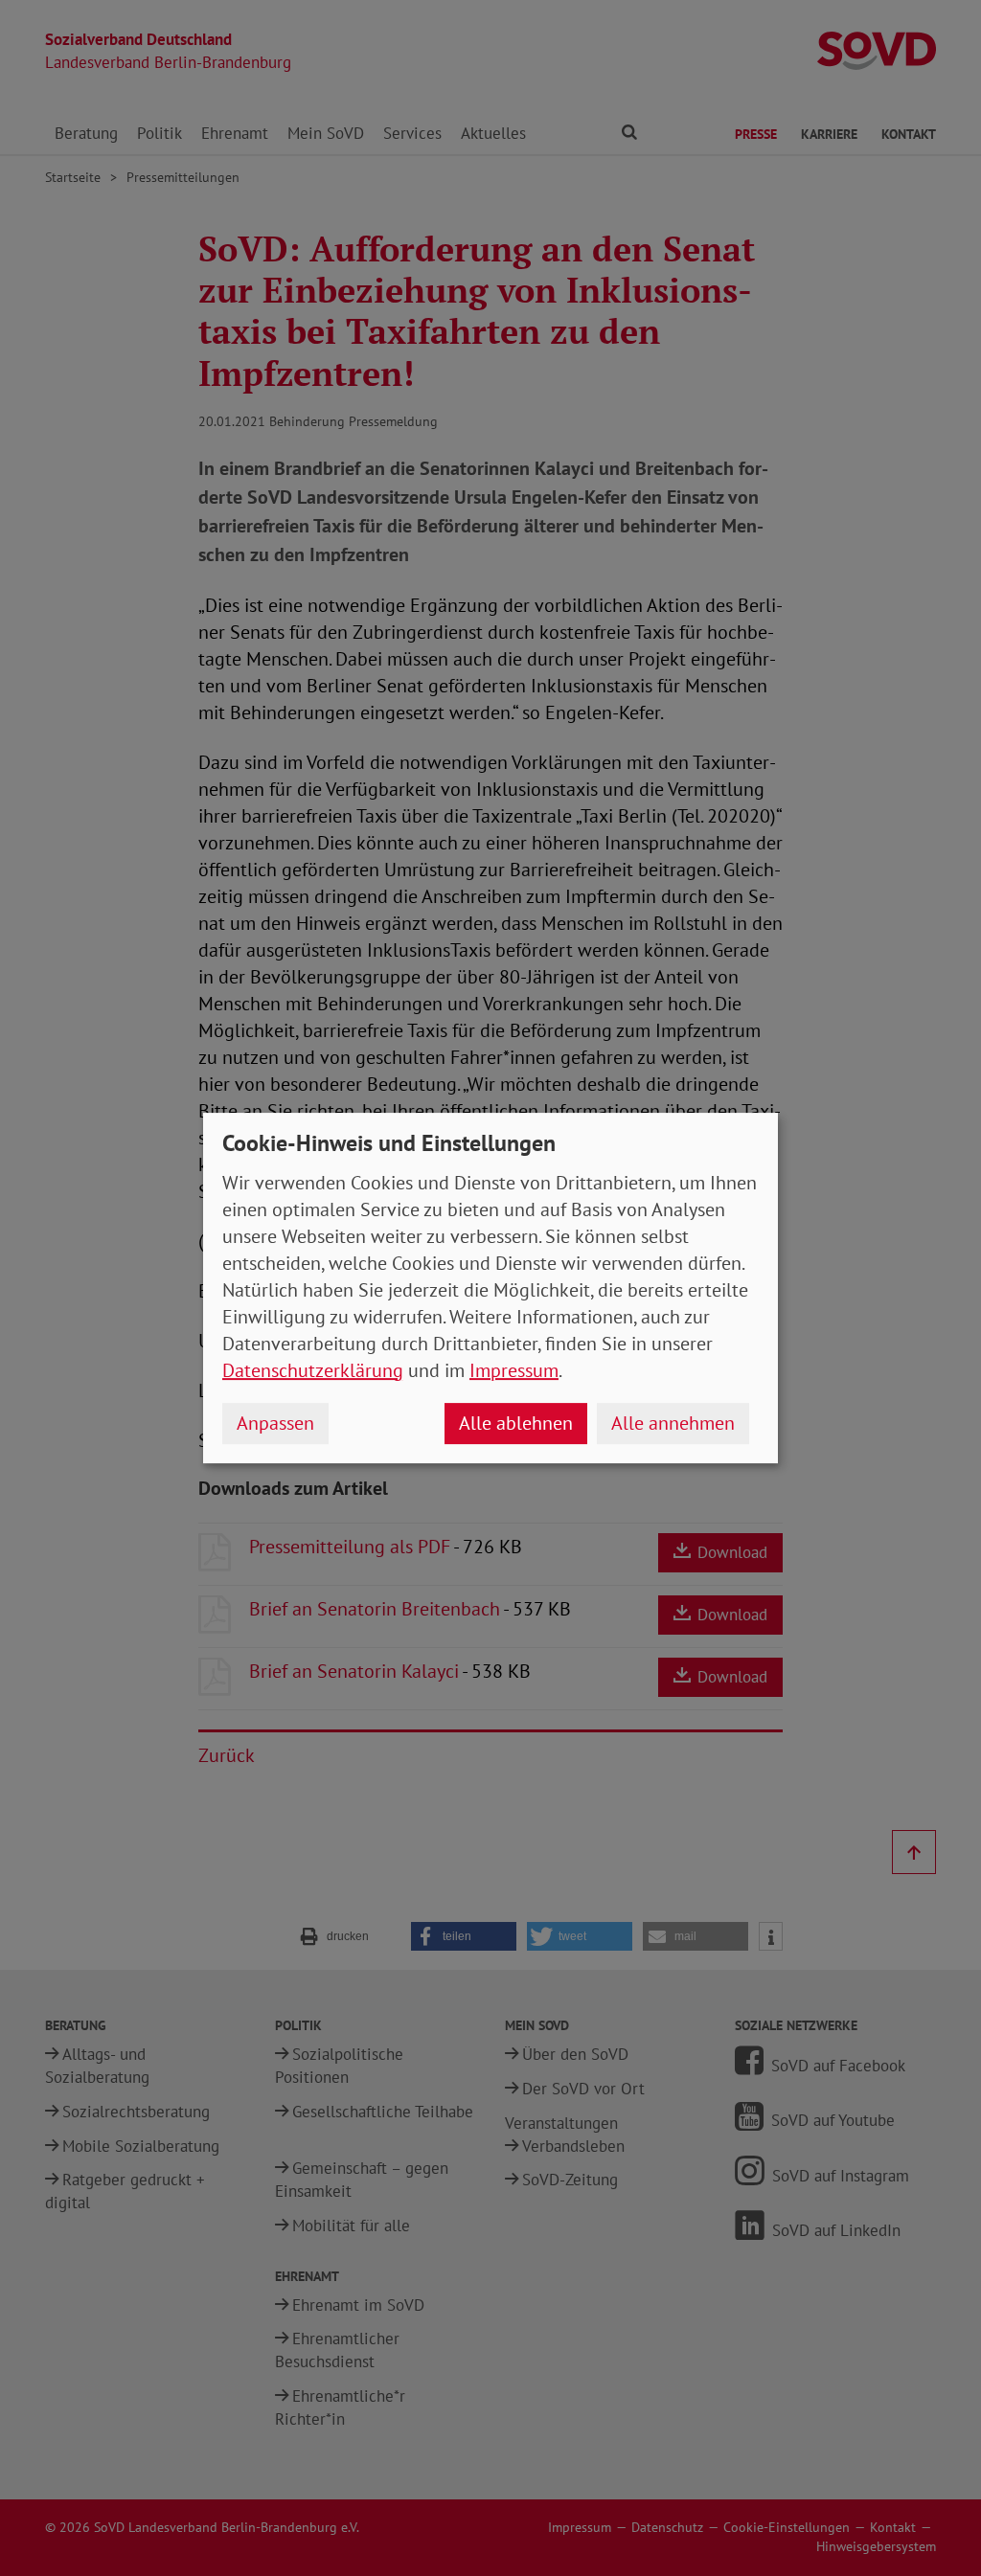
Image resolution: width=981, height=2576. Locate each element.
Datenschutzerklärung (313, 1370)
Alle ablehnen (516, 1423)
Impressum (514, 1370)
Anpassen (275, 1423)
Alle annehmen (673, 1423)
